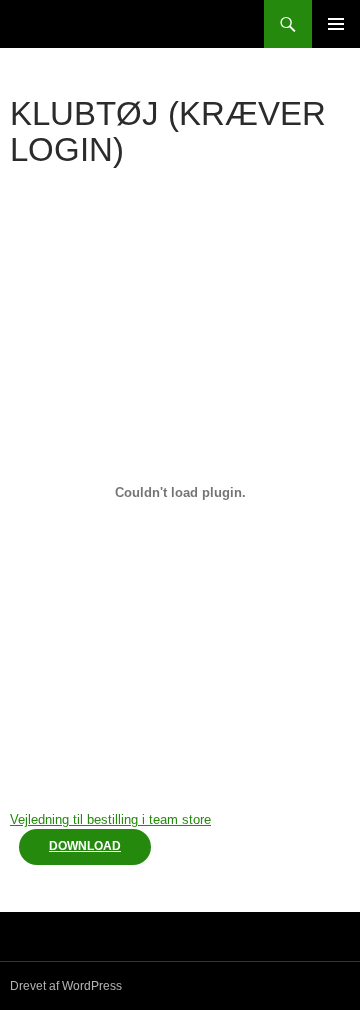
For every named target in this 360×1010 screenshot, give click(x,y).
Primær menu (336, 24)
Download (85, 846)
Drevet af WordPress (66, 986)
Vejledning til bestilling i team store (110, 819)
